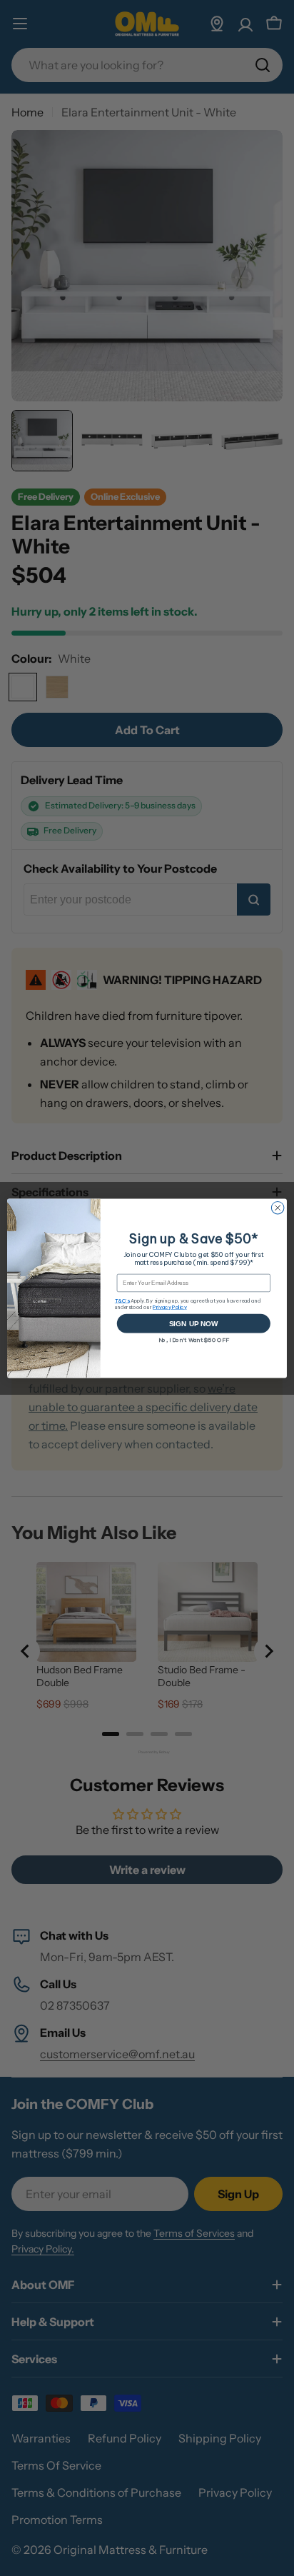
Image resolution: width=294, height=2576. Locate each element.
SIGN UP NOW (194, 1323)
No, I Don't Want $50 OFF (194, 1340)
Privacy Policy (170, 1307)
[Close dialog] (278, 1208)
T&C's (122, 1300)
